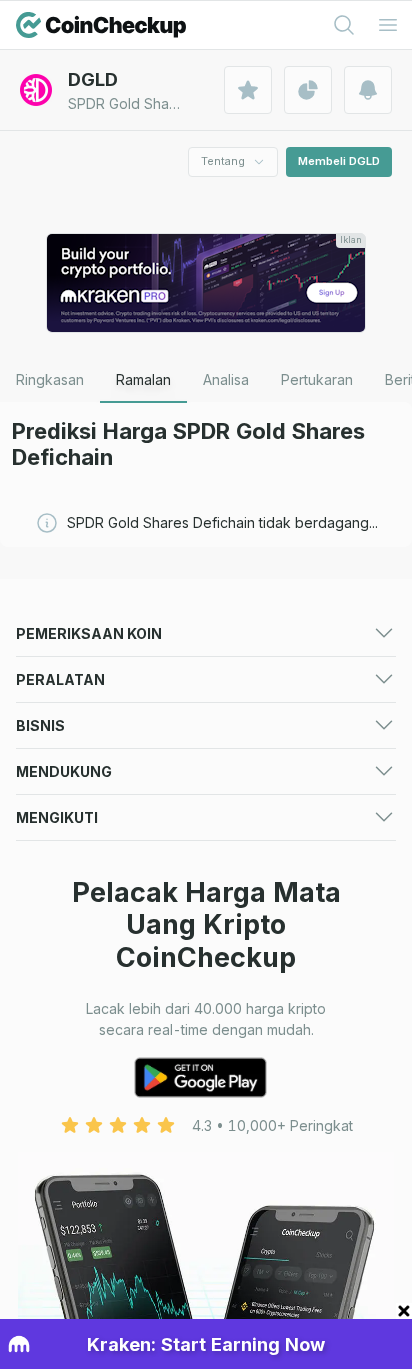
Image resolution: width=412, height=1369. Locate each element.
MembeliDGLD (339, 161)
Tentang (223, 161)
